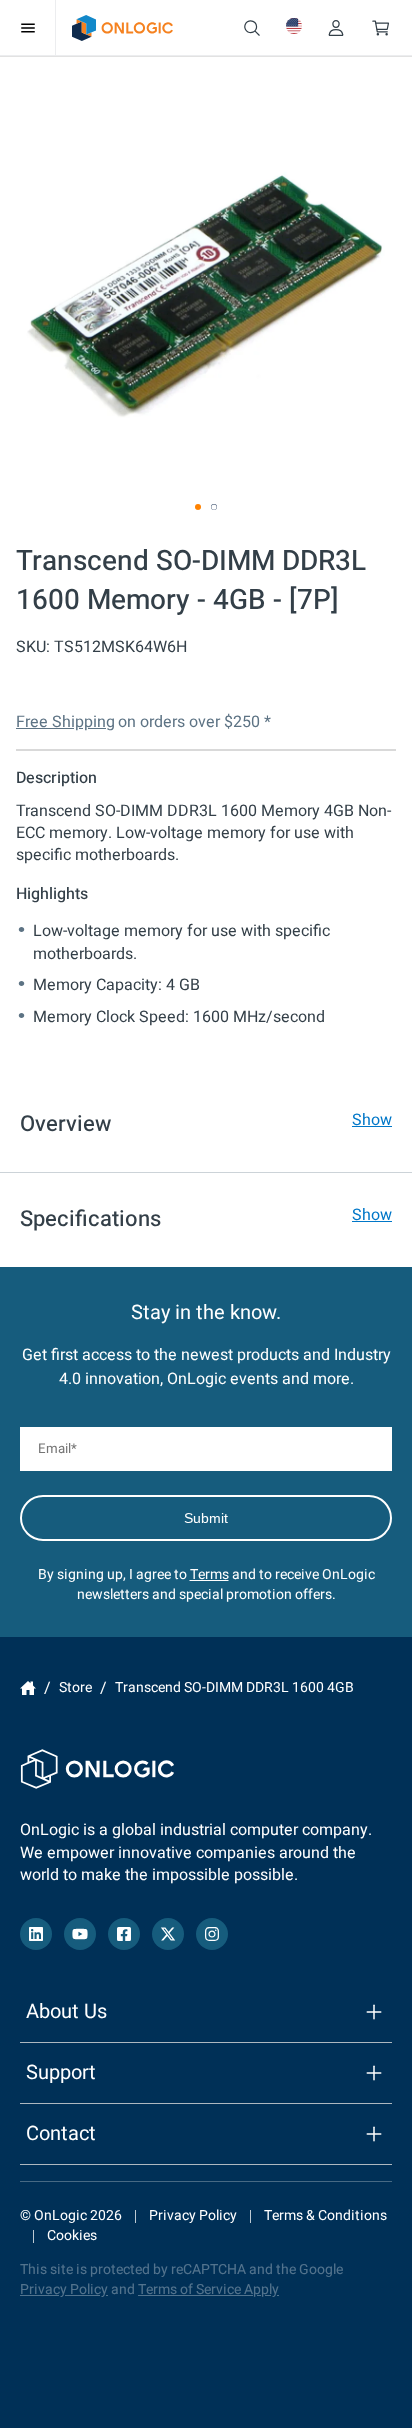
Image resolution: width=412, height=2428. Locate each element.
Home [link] (28, 1688)
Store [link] (75, 1687)
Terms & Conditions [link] (325, 2215)
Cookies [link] (72, 2235)
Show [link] (372, 1120)
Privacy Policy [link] (193, 2215)
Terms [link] (209, 1574)
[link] (122, 28)
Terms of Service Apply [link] (208, 2289)
